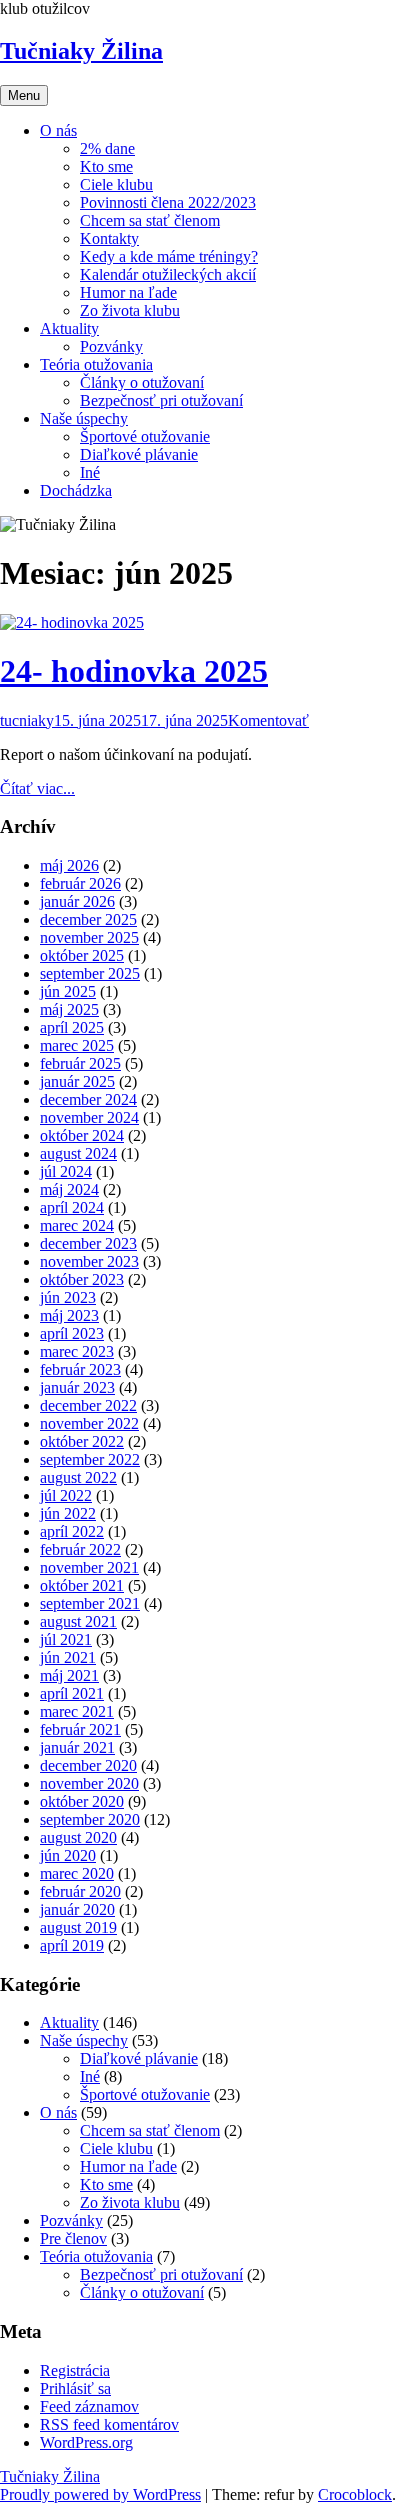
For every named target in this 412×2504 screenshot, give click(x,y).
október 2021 (82, 1585)
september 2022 (90, 1459)
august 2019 (78, 1927)
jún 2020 (68, 1855)
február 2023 (80, 1369)
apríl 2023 (72, 1333)
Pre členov (73, 2238)
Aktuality (69, 328)
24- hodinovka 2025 (134, 671)
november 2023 (89, 1261)
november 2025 (89, 937)
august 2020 (78, 1837)
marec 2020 (77, 1873)
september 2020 (90, 1819)
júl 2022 (66, 1495)
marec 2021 (77, 1711)
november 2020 (89, 1783)
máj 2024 (69, 1189)
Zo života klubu (130, 310)
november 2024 (89, 1117)
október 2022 (82, 1441)
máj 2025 (69, 1009)
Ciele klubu (116, 184)
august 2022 (78, 1477)
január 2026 (77, 901)
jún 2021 (68, 1657)
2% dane (107, 148)
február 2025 (80, 1063)
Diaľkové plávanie (139, 454)
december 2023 (88, 1243)
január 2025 (77, 1081)
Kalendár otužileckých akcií (168, 274)
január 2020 (77, 1909)
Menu (24, 95)
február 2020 (80, 1891)
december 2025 (88, 919)
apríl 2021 (72, 1693)
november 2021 (89, 1567)
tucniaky (27, 720)
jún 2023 (68, 1297)
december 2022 (88, 1405)
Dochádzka (76, 490)
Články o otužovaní (142, 382)
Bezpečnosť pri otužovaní (161, 400)
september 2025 (90, 973)
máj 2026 (69, 865)
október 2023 (82, 1279)
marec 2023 (77, 1351)
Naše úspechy (84, 418)
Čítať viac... (37, 788)
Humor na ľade (128, 292)
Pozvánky (111, 346)
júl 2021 (66, 1639)
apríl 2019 (72, 1945)
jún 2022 (68, 1513)
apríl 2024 (72, 1207)
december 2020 (88, 1765)
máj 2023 (69, 1315)
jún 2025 (68, 991)
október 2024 (82, 1135)
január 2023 (77, 1387)
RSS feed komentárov (109, 2424)
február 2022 (80, 1549)
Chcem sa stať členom (150, 220)
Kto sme (106, 166)
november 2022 (89, 1423)
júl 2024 (66, 1171)
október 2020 (82, 1801)
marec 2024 (77, 1225)
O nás (58, 130)
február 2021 (80, 1729)
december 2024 (88, 1099)
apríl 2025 (72, 1027)
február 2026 (80, 883)
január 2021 (77, 1747)
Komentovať (268, 720)
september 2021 (90, 1603)
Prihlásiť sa (75, 2388)
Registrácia (75, 2370)
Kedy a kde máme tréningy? (169, 256)
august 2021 (78, 1621)
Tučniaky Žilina (81, 51)
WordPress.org (86, 2442)
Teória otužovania (96, 364)
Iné (90, 472)
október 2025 (82, 955)
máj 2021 (69, 1675)
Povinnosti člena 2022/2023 (168, 202)
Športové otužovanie (145, 436)
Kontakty (109, 238)
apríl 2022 (72, 1531)
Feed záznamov (89, 2406)
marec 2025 (77, 1045)
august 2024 (78, 1153)
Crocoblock (355, 2494)
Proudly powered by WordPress (100, 2494)
